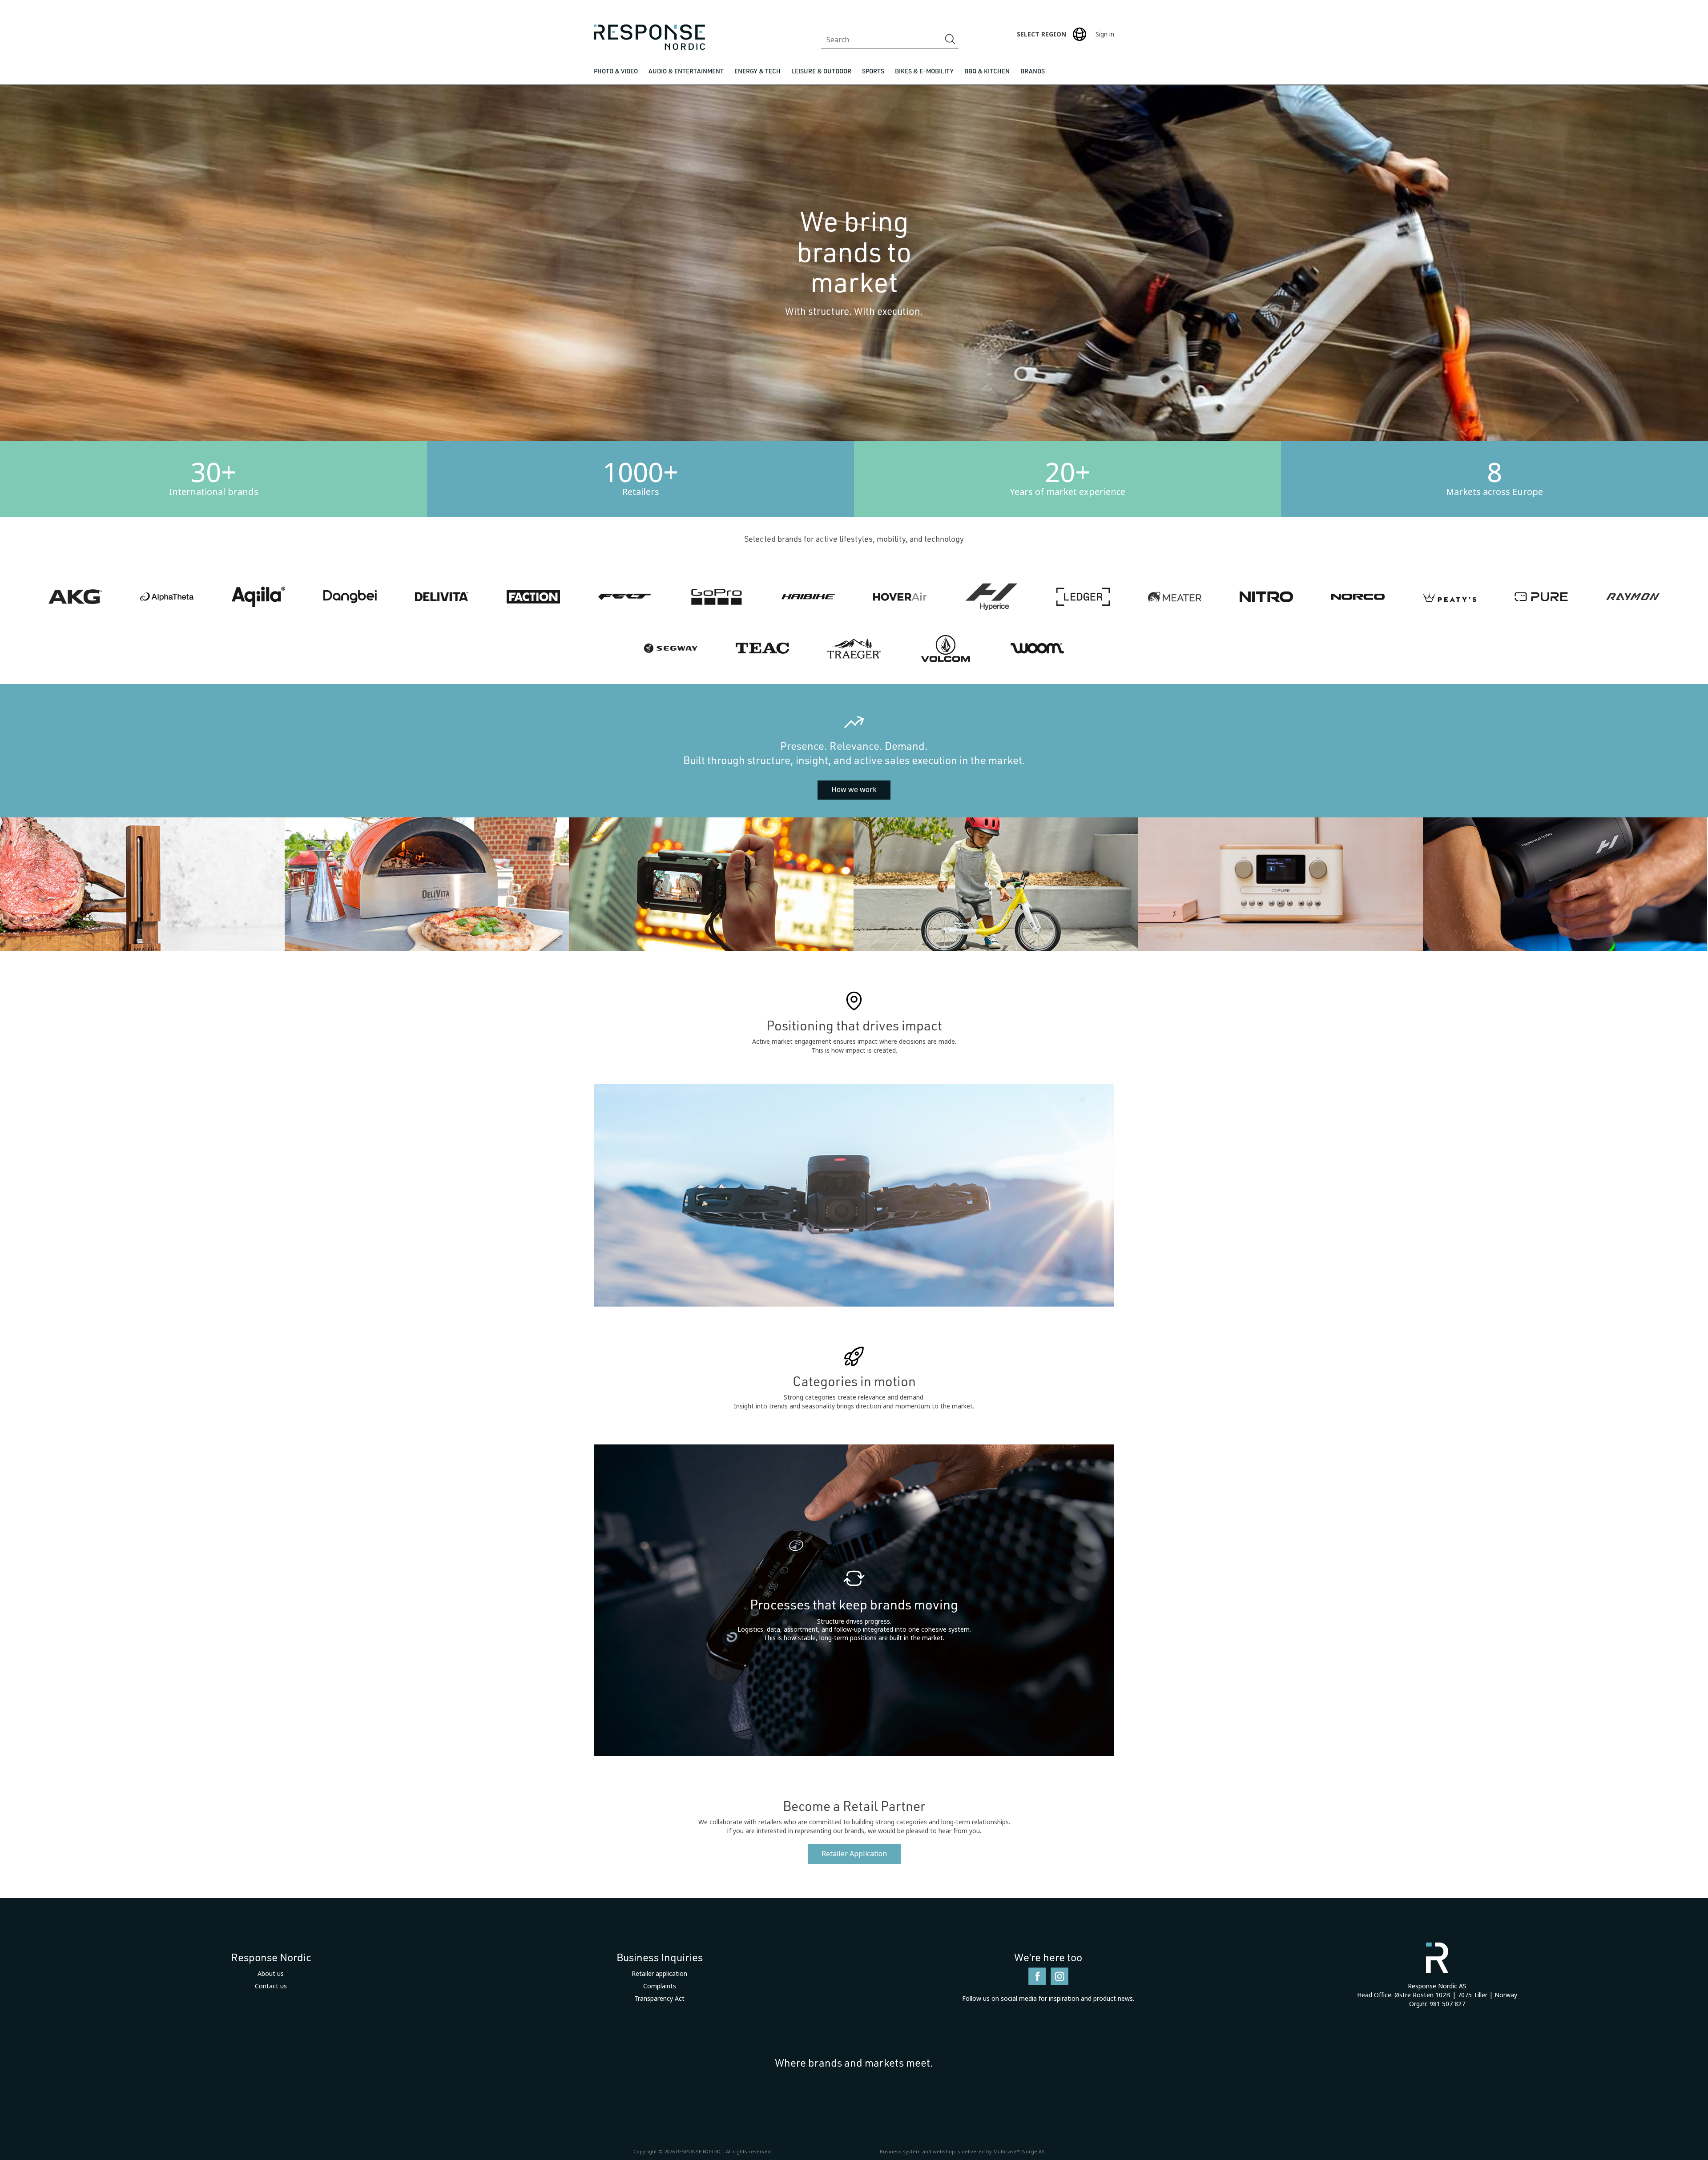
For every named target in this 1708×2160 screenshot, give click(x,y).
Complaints (660, 1986)
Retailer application (659, 1974)
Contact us (271, 1986)
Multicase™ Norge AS (1019, 2152)
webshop (944, 2152)
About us (271, 1974)
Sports (873, 71)
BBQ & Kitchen (987, 71)
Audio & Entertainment (686, 71)
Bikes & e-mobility (924, 71)
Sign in (1105, 34)
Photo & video (616, 71)
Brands (1033, 71)
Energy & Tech (757, 71)
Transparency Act (659, 1999)
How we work (854, 790)
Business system (900, 2152)
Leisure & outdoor (821, 71)
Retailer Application (854, 1854)
